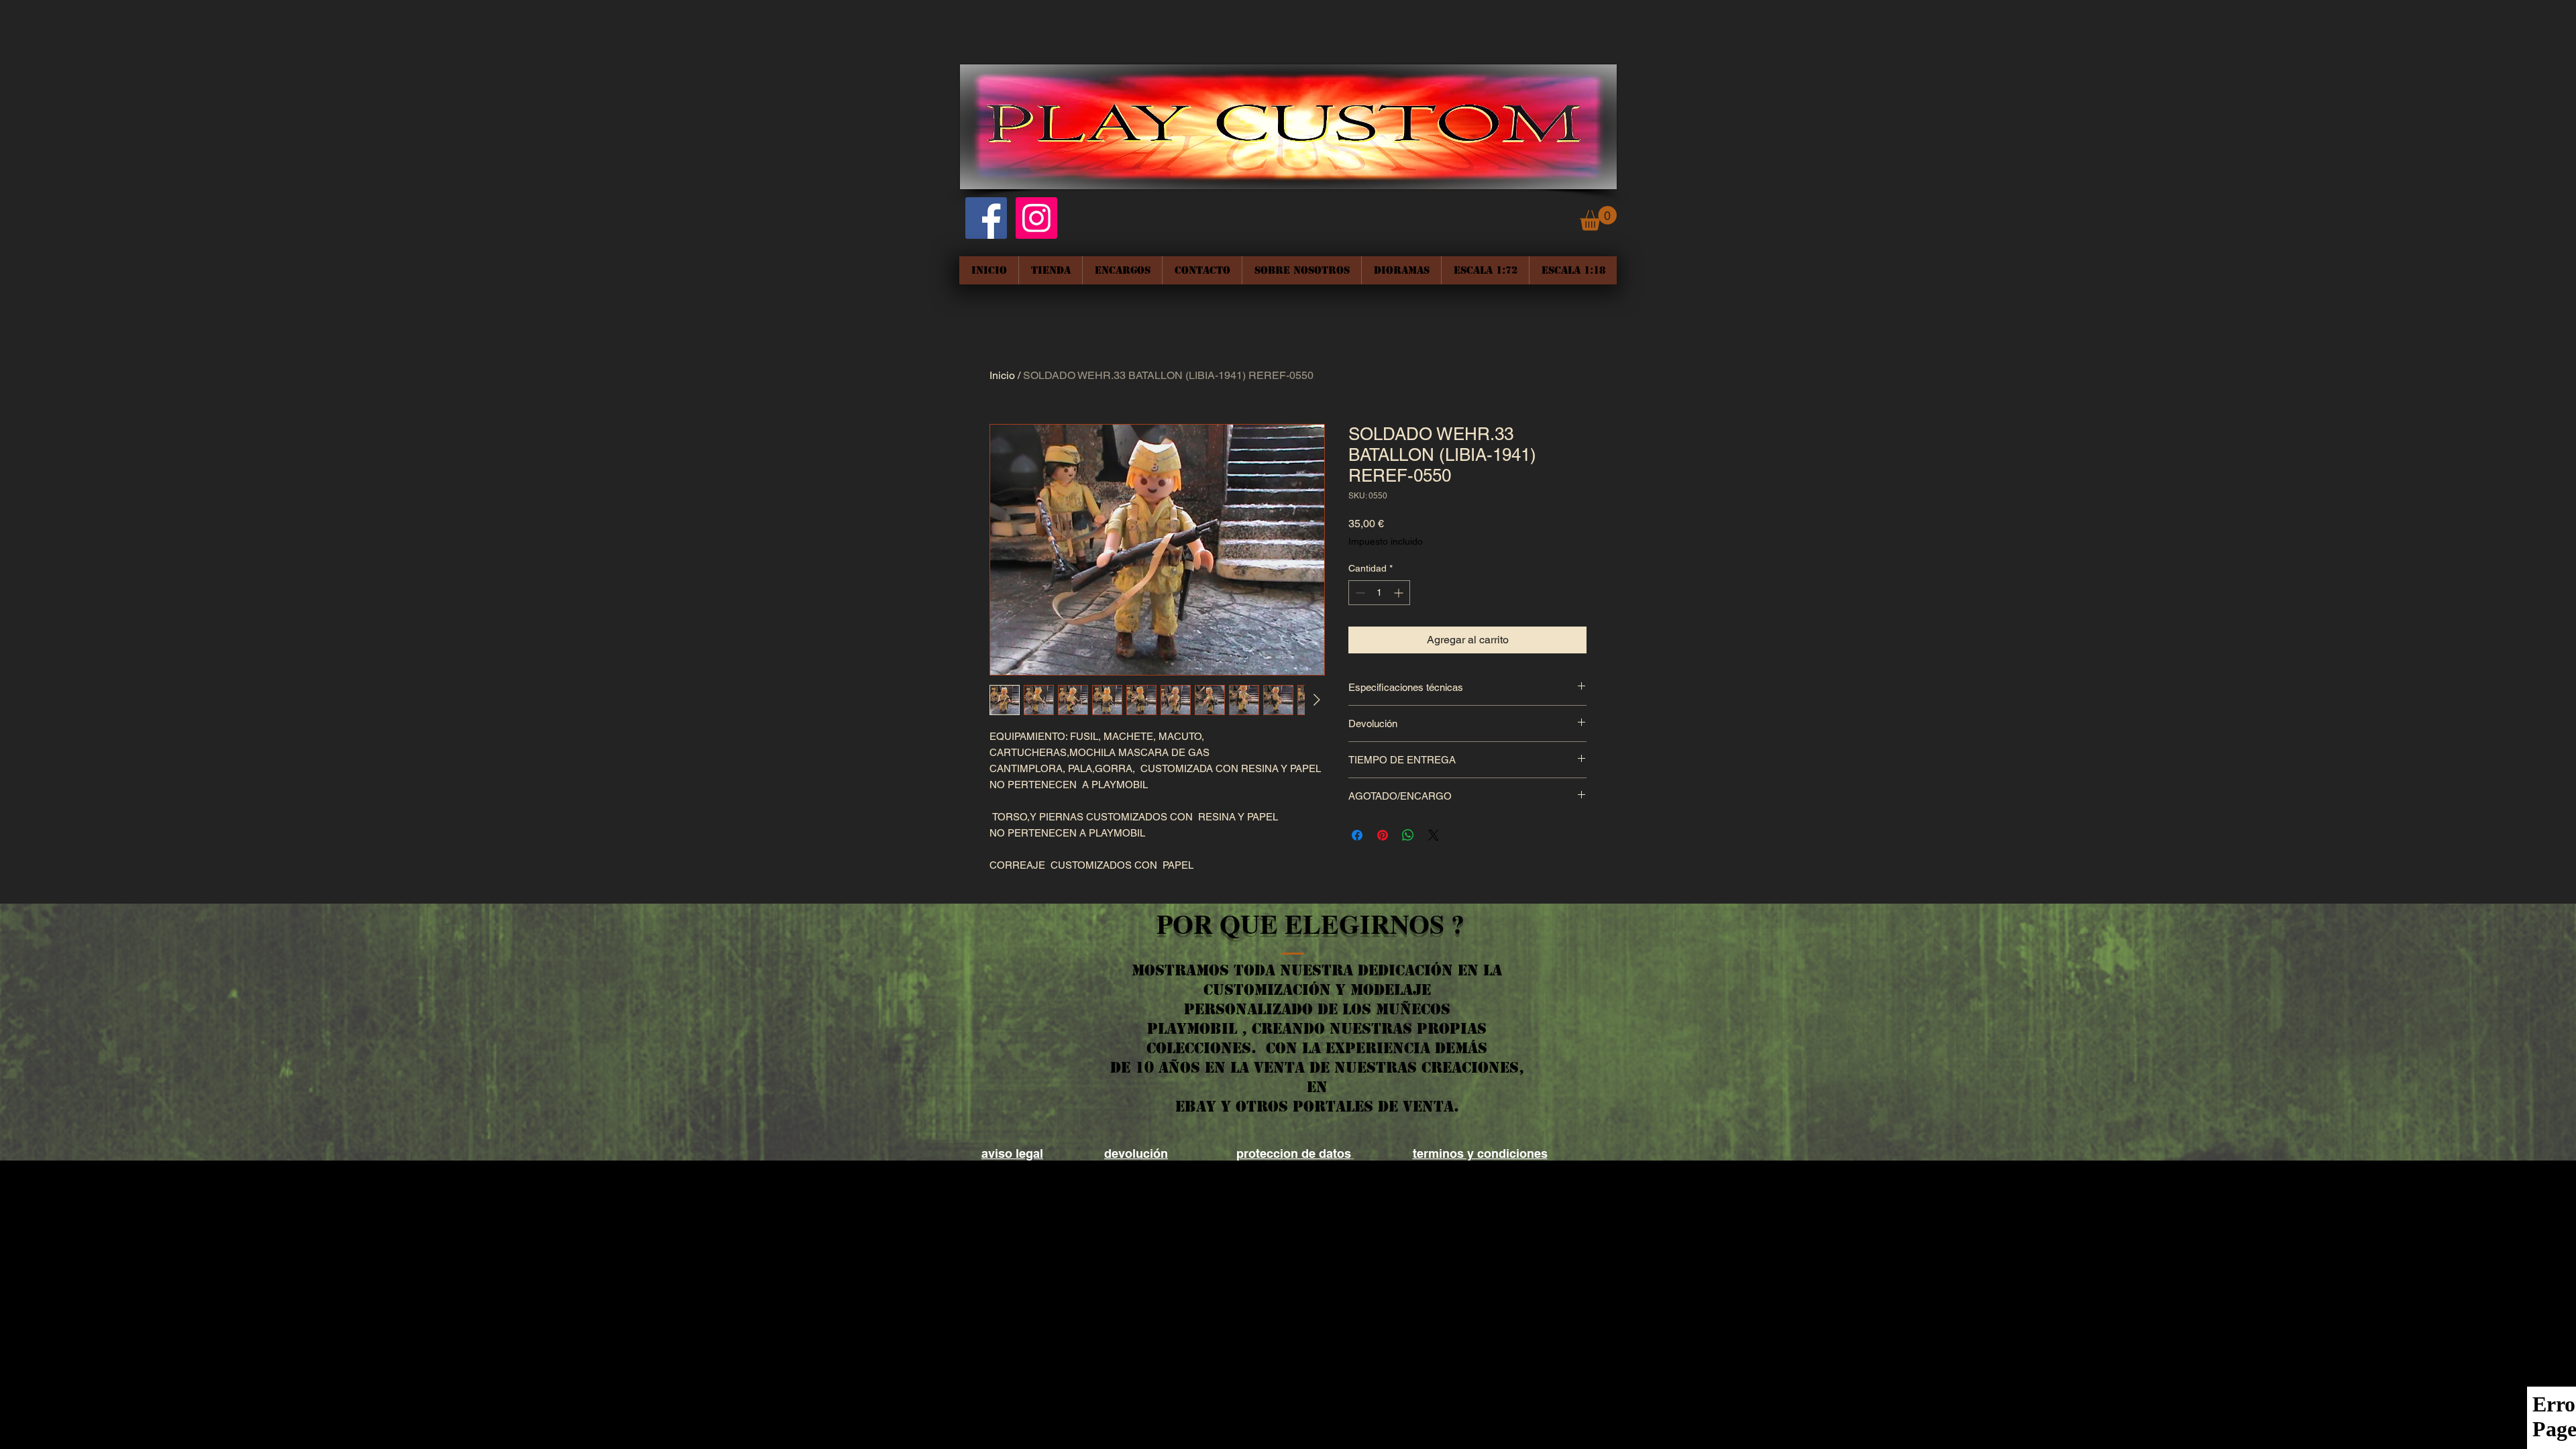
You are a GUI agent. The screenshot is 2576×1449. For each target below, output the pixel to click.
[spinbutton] (1379, 593)
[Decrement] (1359, 593)
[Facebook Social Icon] (986, 218)
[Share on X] (1434, 835)
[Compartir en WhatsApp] (1408, 835)
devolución (1136, 1153)
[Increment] (1400, 593)
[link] (1598, 218)
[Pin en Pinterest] (1383, 835)
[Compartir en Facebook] (1357, 835)
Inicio (1002, 375)
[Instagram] (1036, 218)
